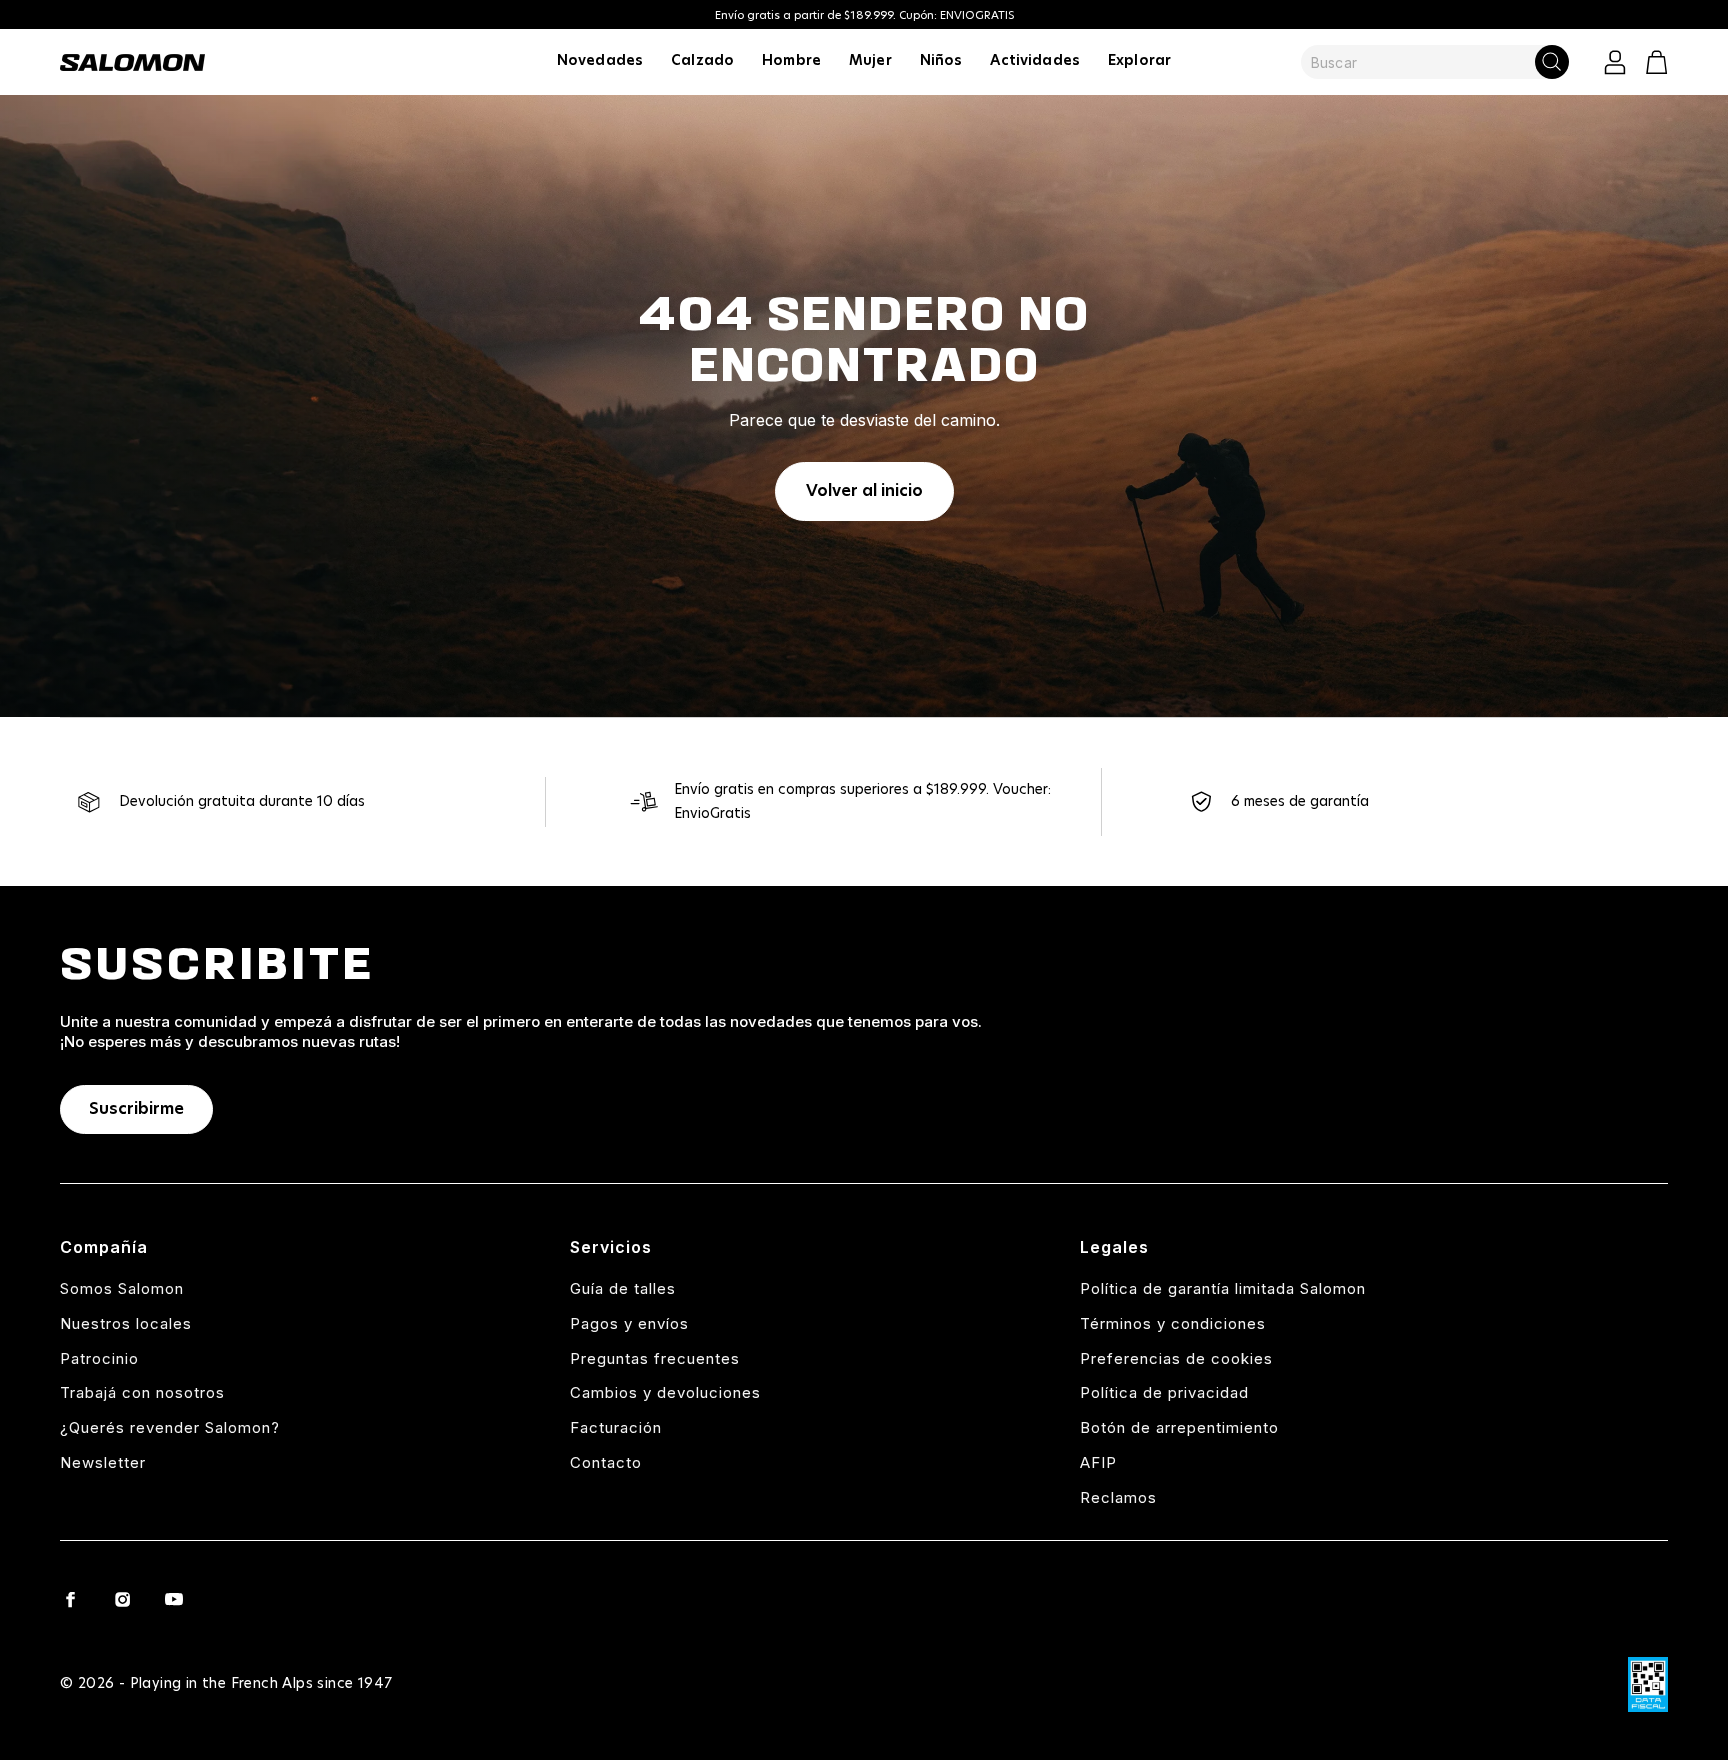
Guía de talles (623, 1288)
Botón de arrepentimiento (1179, 1427)
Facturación (616, 1427)
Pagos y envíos (629, 1323)
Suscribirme (136, 1109)
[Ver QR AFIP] (1648, 1684)
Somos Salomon (122, 1288)
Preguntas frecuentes (655, 1358)
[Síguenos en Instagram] (122, 1599)
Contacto (606, 1462)
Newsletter (103, 1462)
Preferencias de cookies (1176, 1358)
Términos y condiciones (1173, 1323)
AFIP (1098, 1462)
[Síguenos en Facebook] (70, 1599)
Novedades (600, 61)
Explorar (1139, 61)
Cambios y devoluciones (665, 1392)
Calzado (702, 61)
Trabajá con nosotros (142, 1392)
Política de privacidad (1164, 1392)
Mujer (870, 61)
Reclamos (1118, 1497)
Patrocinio (99, 1358)
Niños (941, 61)
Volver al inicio (864, 491)
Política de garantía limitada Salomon (1223, 1288)
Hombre (791, 61)
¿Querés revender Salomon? (170, 1427)
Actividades (1035, 61)
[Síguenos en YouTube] (174, 1599)
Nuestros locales (126, 1323)
